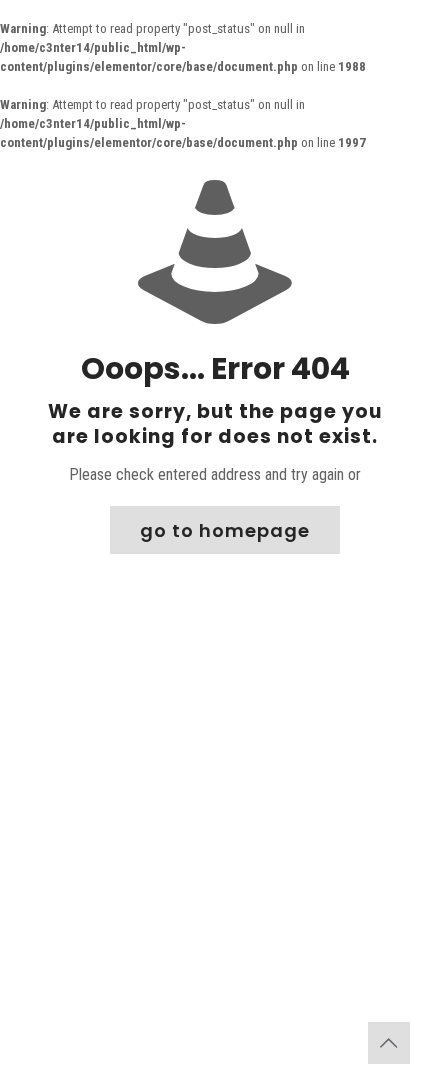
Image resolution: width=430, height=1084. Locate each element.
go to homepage (225, 530)
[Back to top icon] (389, 1043)
